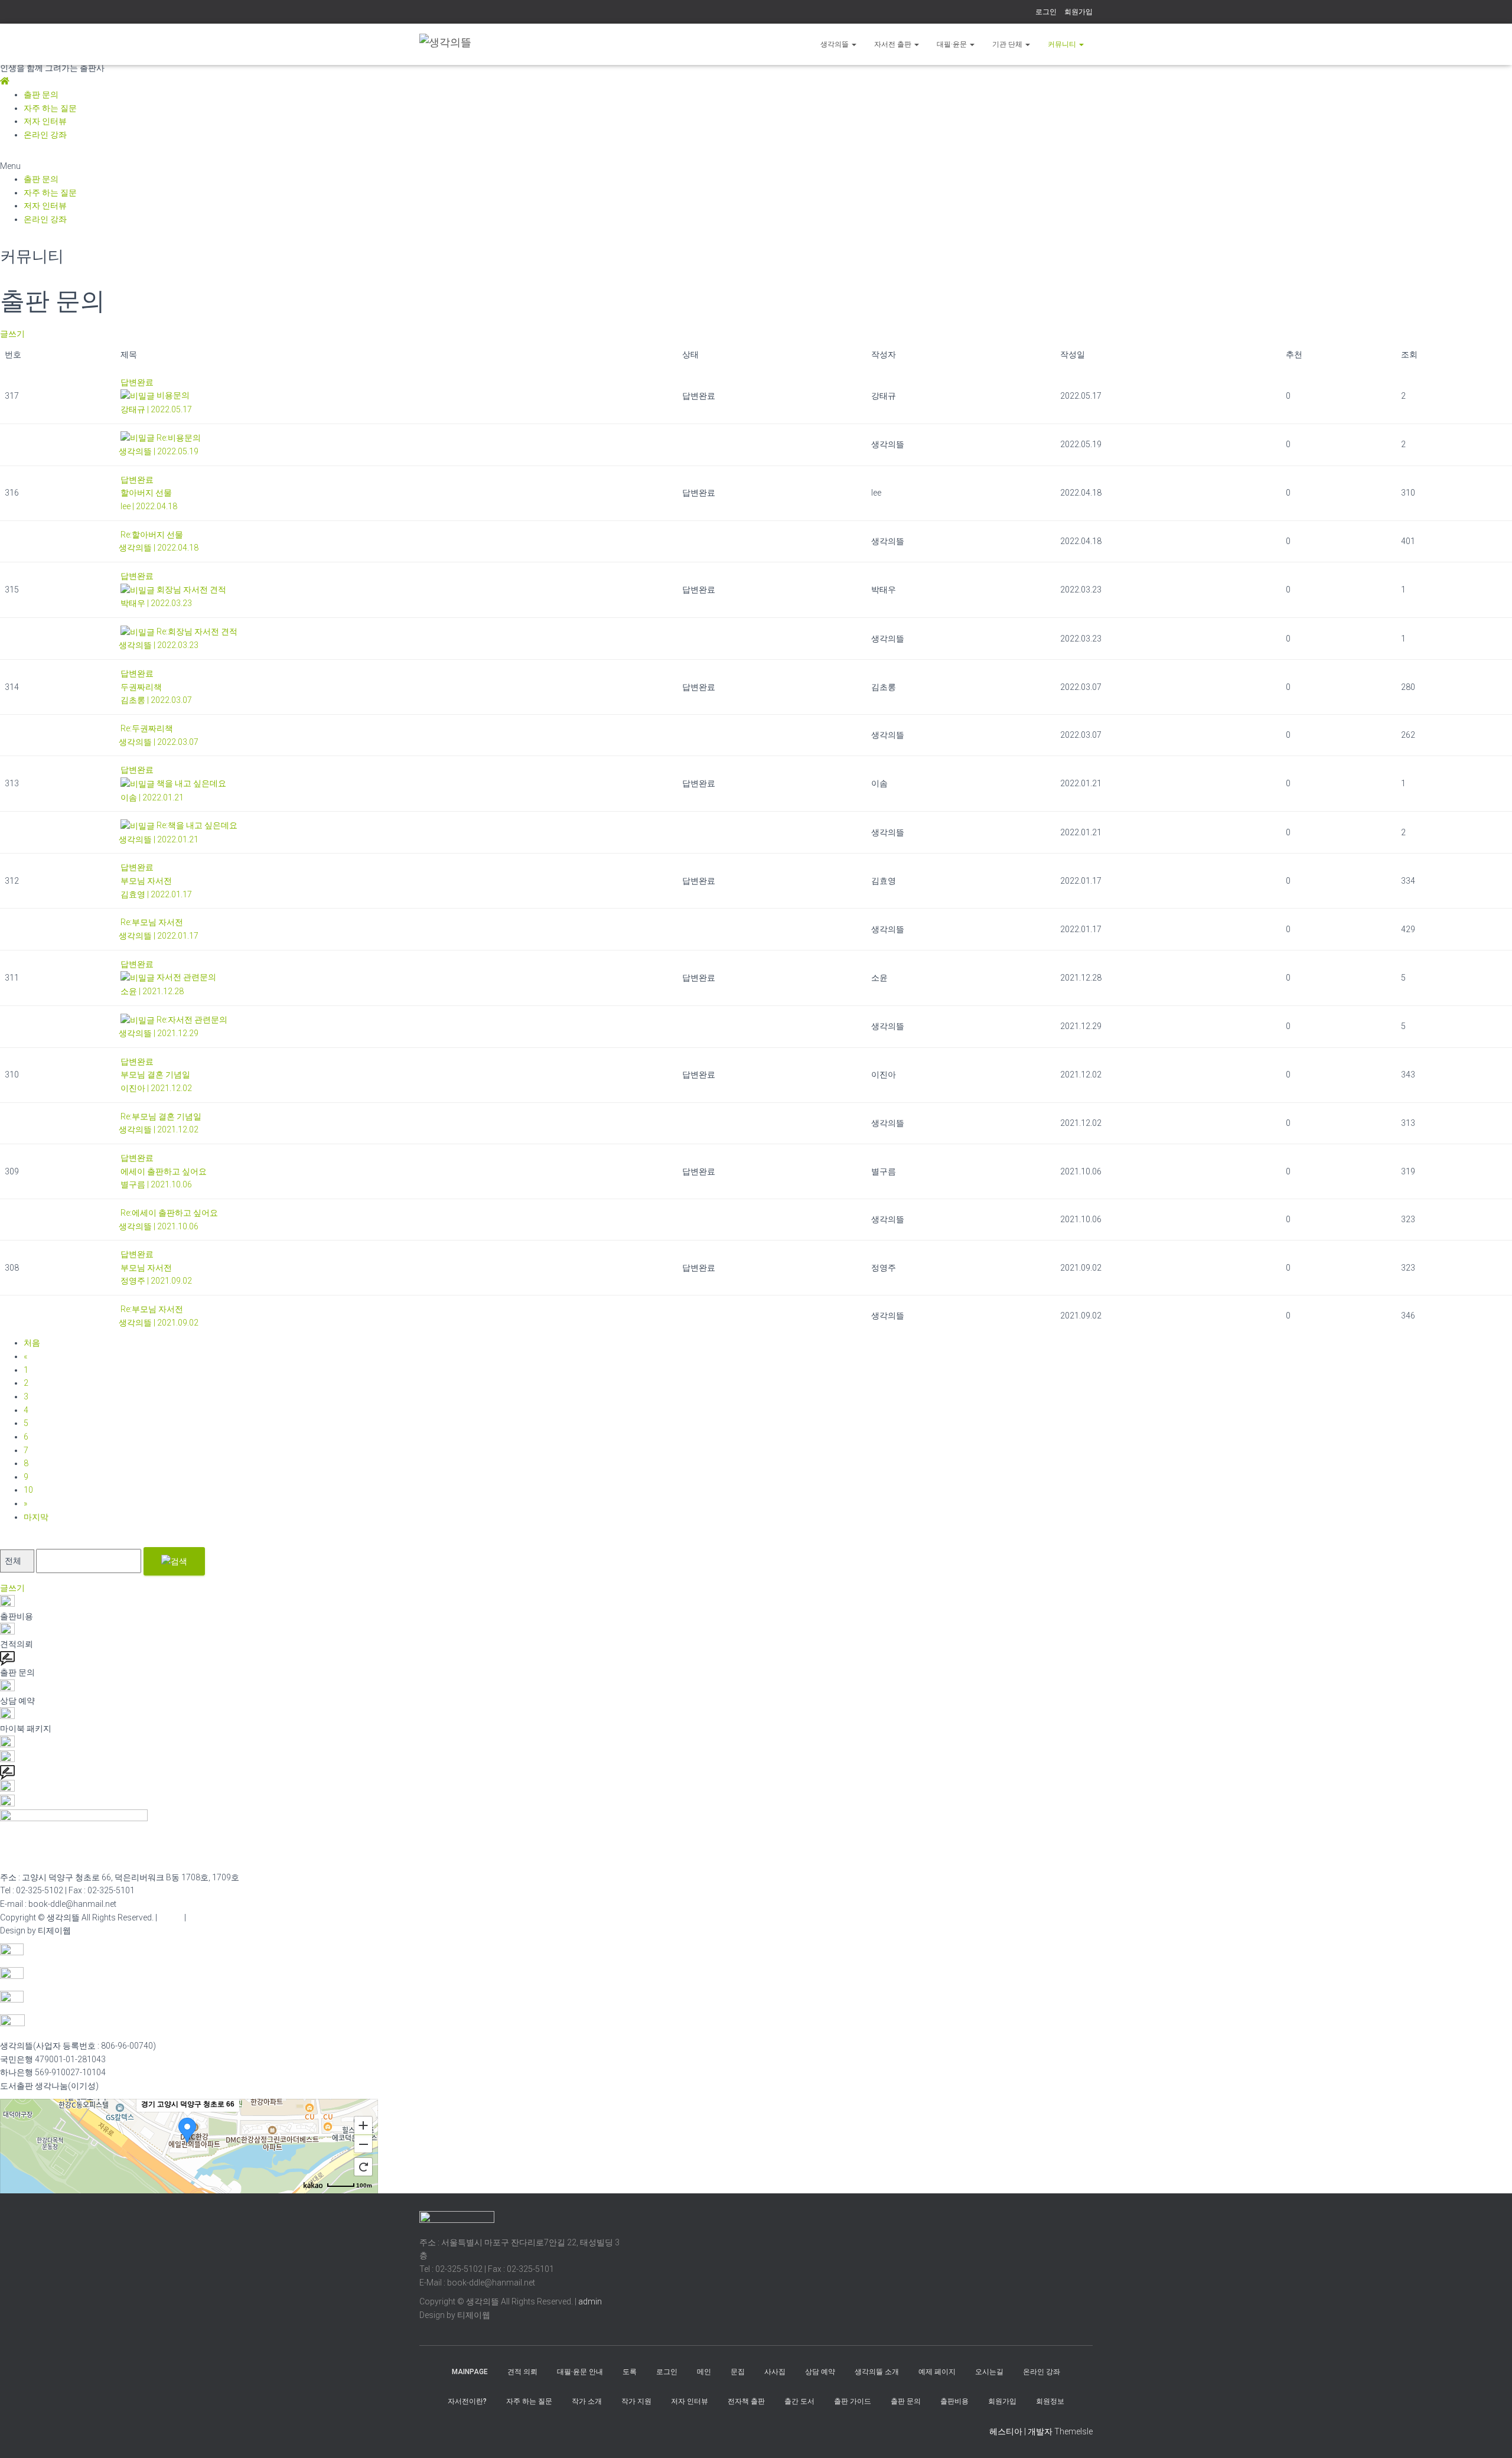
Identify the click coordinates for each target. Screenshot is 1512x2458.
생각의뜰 (835, 44)
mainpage (470, 2372)
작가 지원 (636, 2401)
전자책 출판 (746, 2401)
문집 (738, 2372)
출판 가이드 (853, 2401)
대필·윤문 (953, 44)
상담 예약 (820, 2372)
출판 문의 (41, 95)
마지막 (36, 1517)
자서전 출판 (894, 44)
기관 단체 (1008, 44)
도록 (630, 2372)
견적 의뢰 (522, 2372)
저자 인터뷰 (45, 121)
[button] (756, 166)
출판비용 (954, 2401)
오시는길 (989, 2372)
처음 (32, 1343)
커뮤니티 (1063, 44)
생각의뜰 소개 (877, 2372)
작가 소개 (587, 2401)
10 (28, 1490)
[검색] (174, 1561)
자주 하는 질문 (50, 108)
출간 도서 (799, 2401)
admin (171, 1917)
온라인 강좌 (45, 135)
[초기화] (363, 2167)
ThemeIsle (1073, 2431)
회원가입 (1078, 12)
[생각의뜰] (445, 45)
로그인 (1046, 12)
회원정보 (1050, 2401)
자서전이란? (467, 2401)
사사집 (775, 2372)
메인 (704, 2372)
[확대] (363, 2125)
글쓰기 (12, 334)
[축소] (363, 2144)
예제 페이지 (937, 2372)
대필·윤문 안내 (580, 2372)
